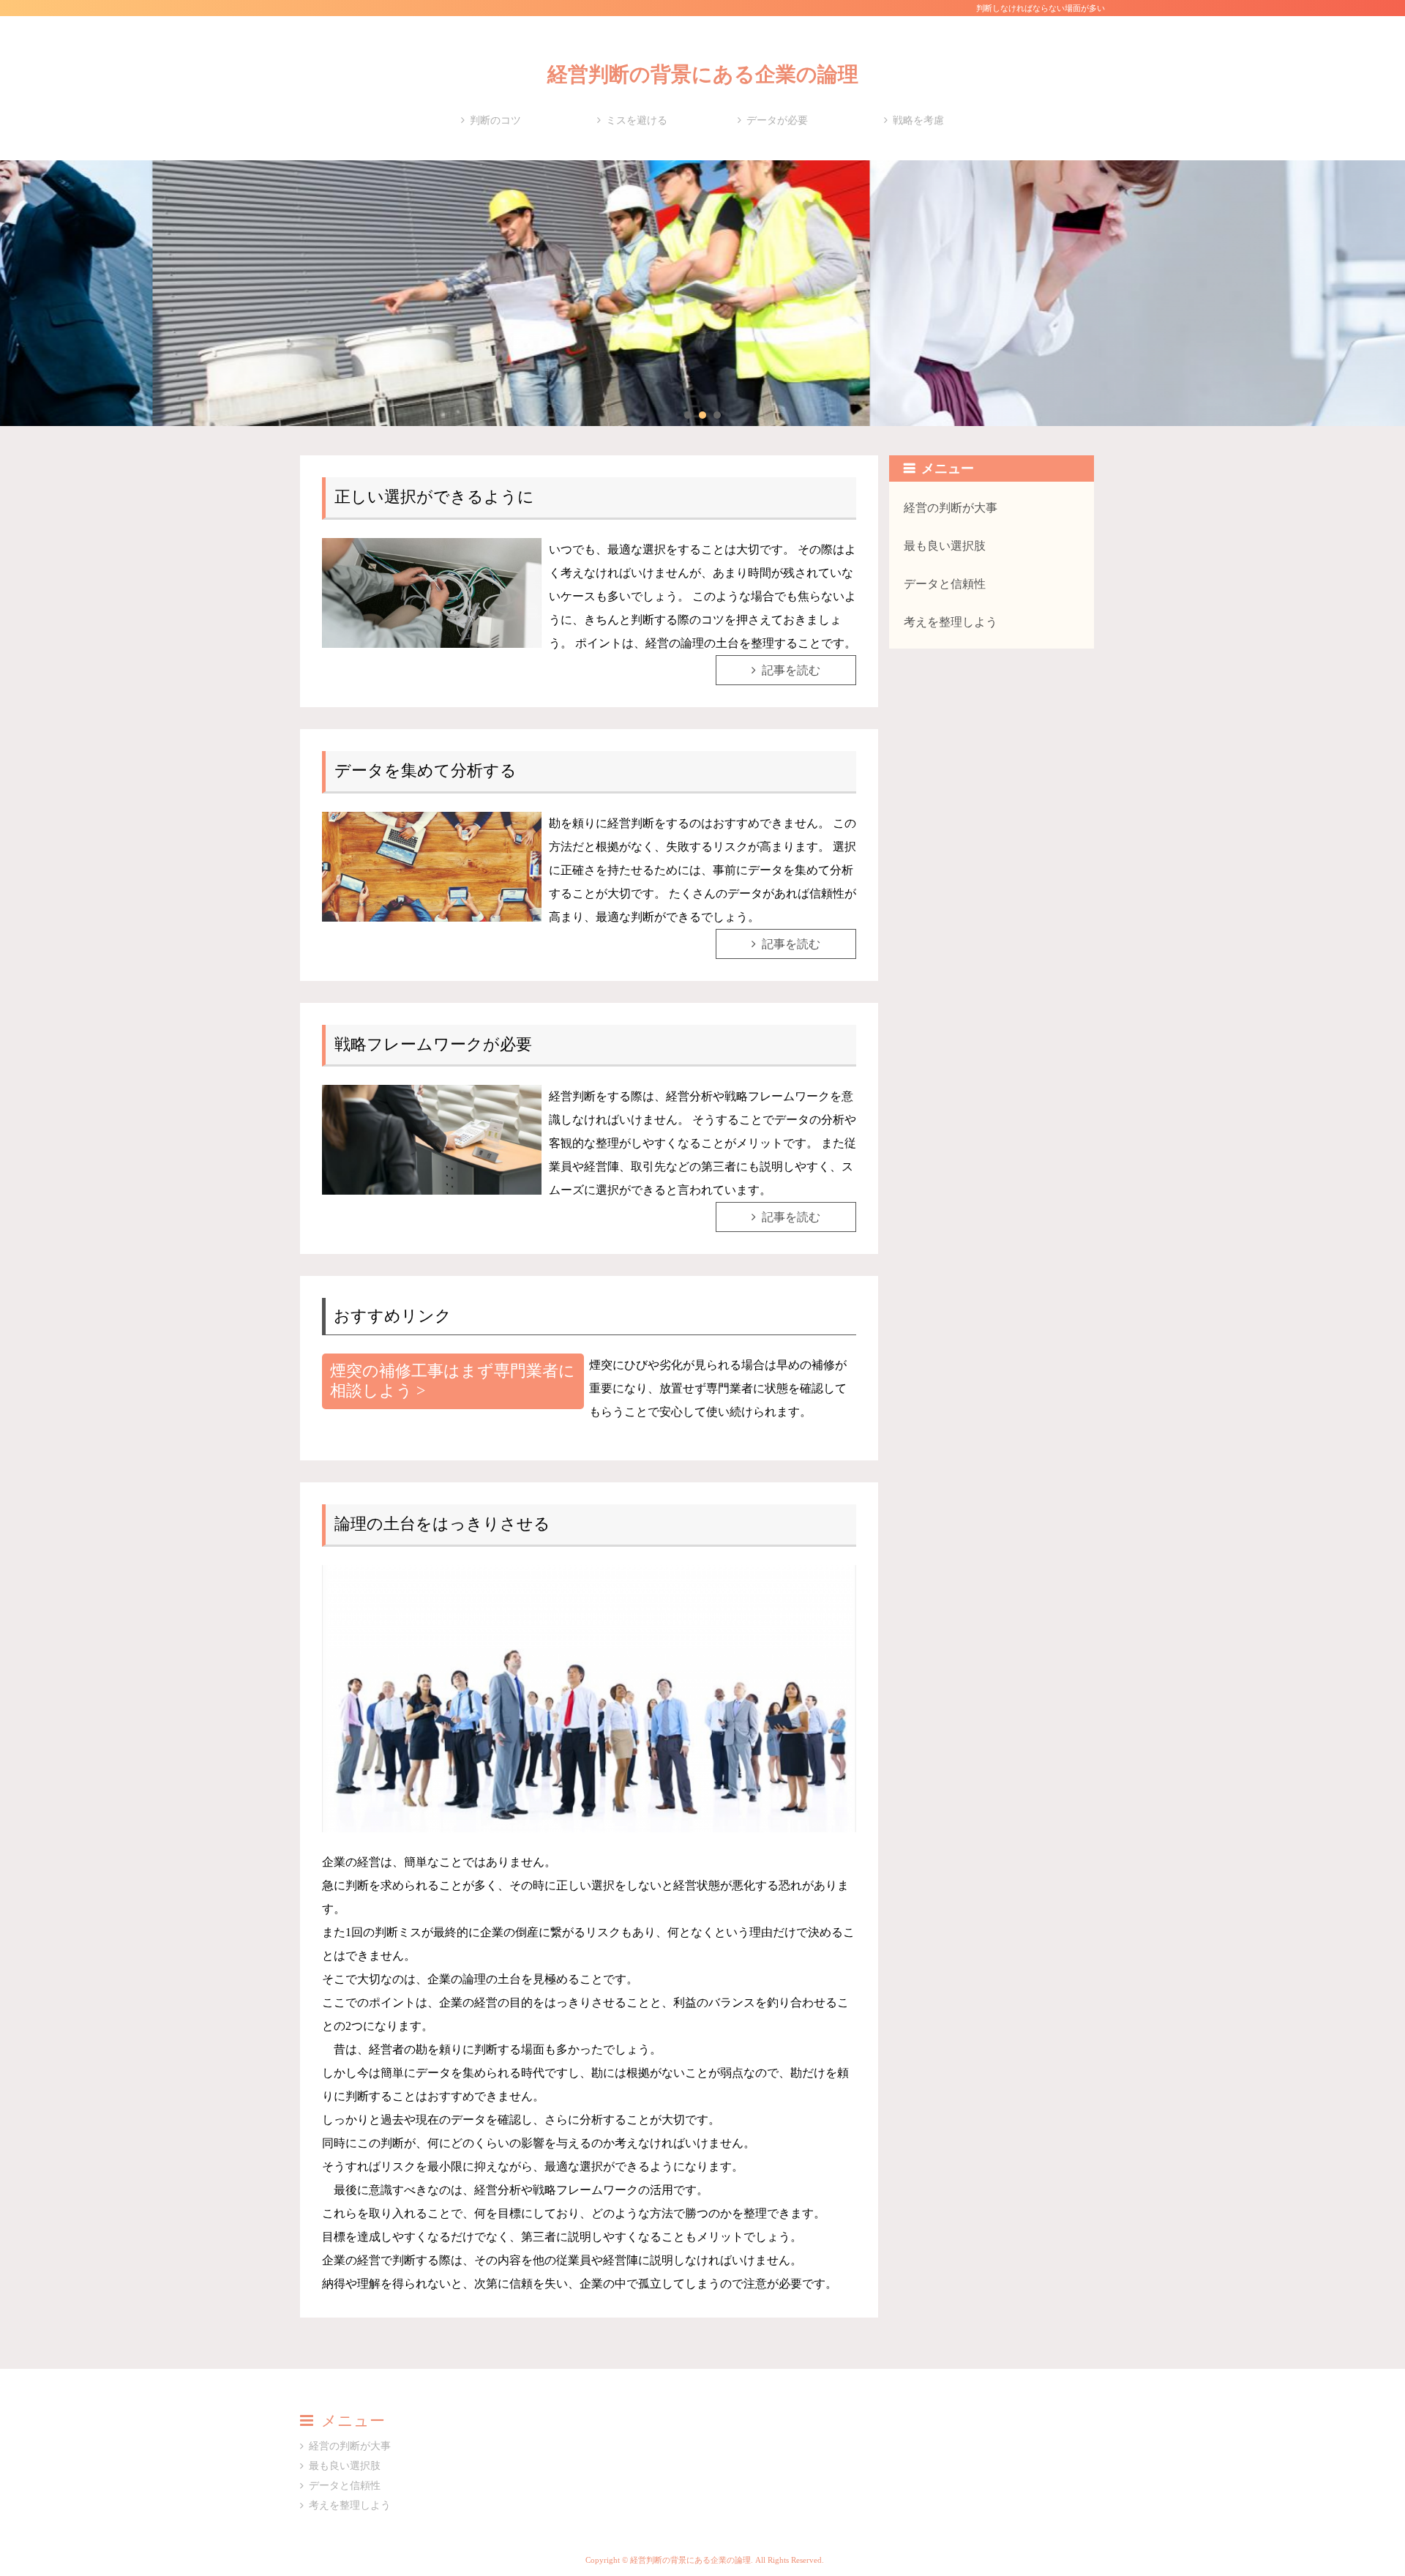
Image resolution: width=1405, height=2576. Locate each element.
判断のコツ (495, 120)
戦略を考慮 (918, 120)
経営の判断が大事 (951, 508)
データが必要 (777, 120)
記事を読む (791, 670)
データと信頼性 (945, 584)
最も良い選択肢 (945, 546)
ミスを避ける (637, 120)
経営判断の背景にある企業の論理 (703, 74)
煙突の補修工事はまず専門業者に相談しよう (453, 1381)
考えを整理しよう (951, 622)
